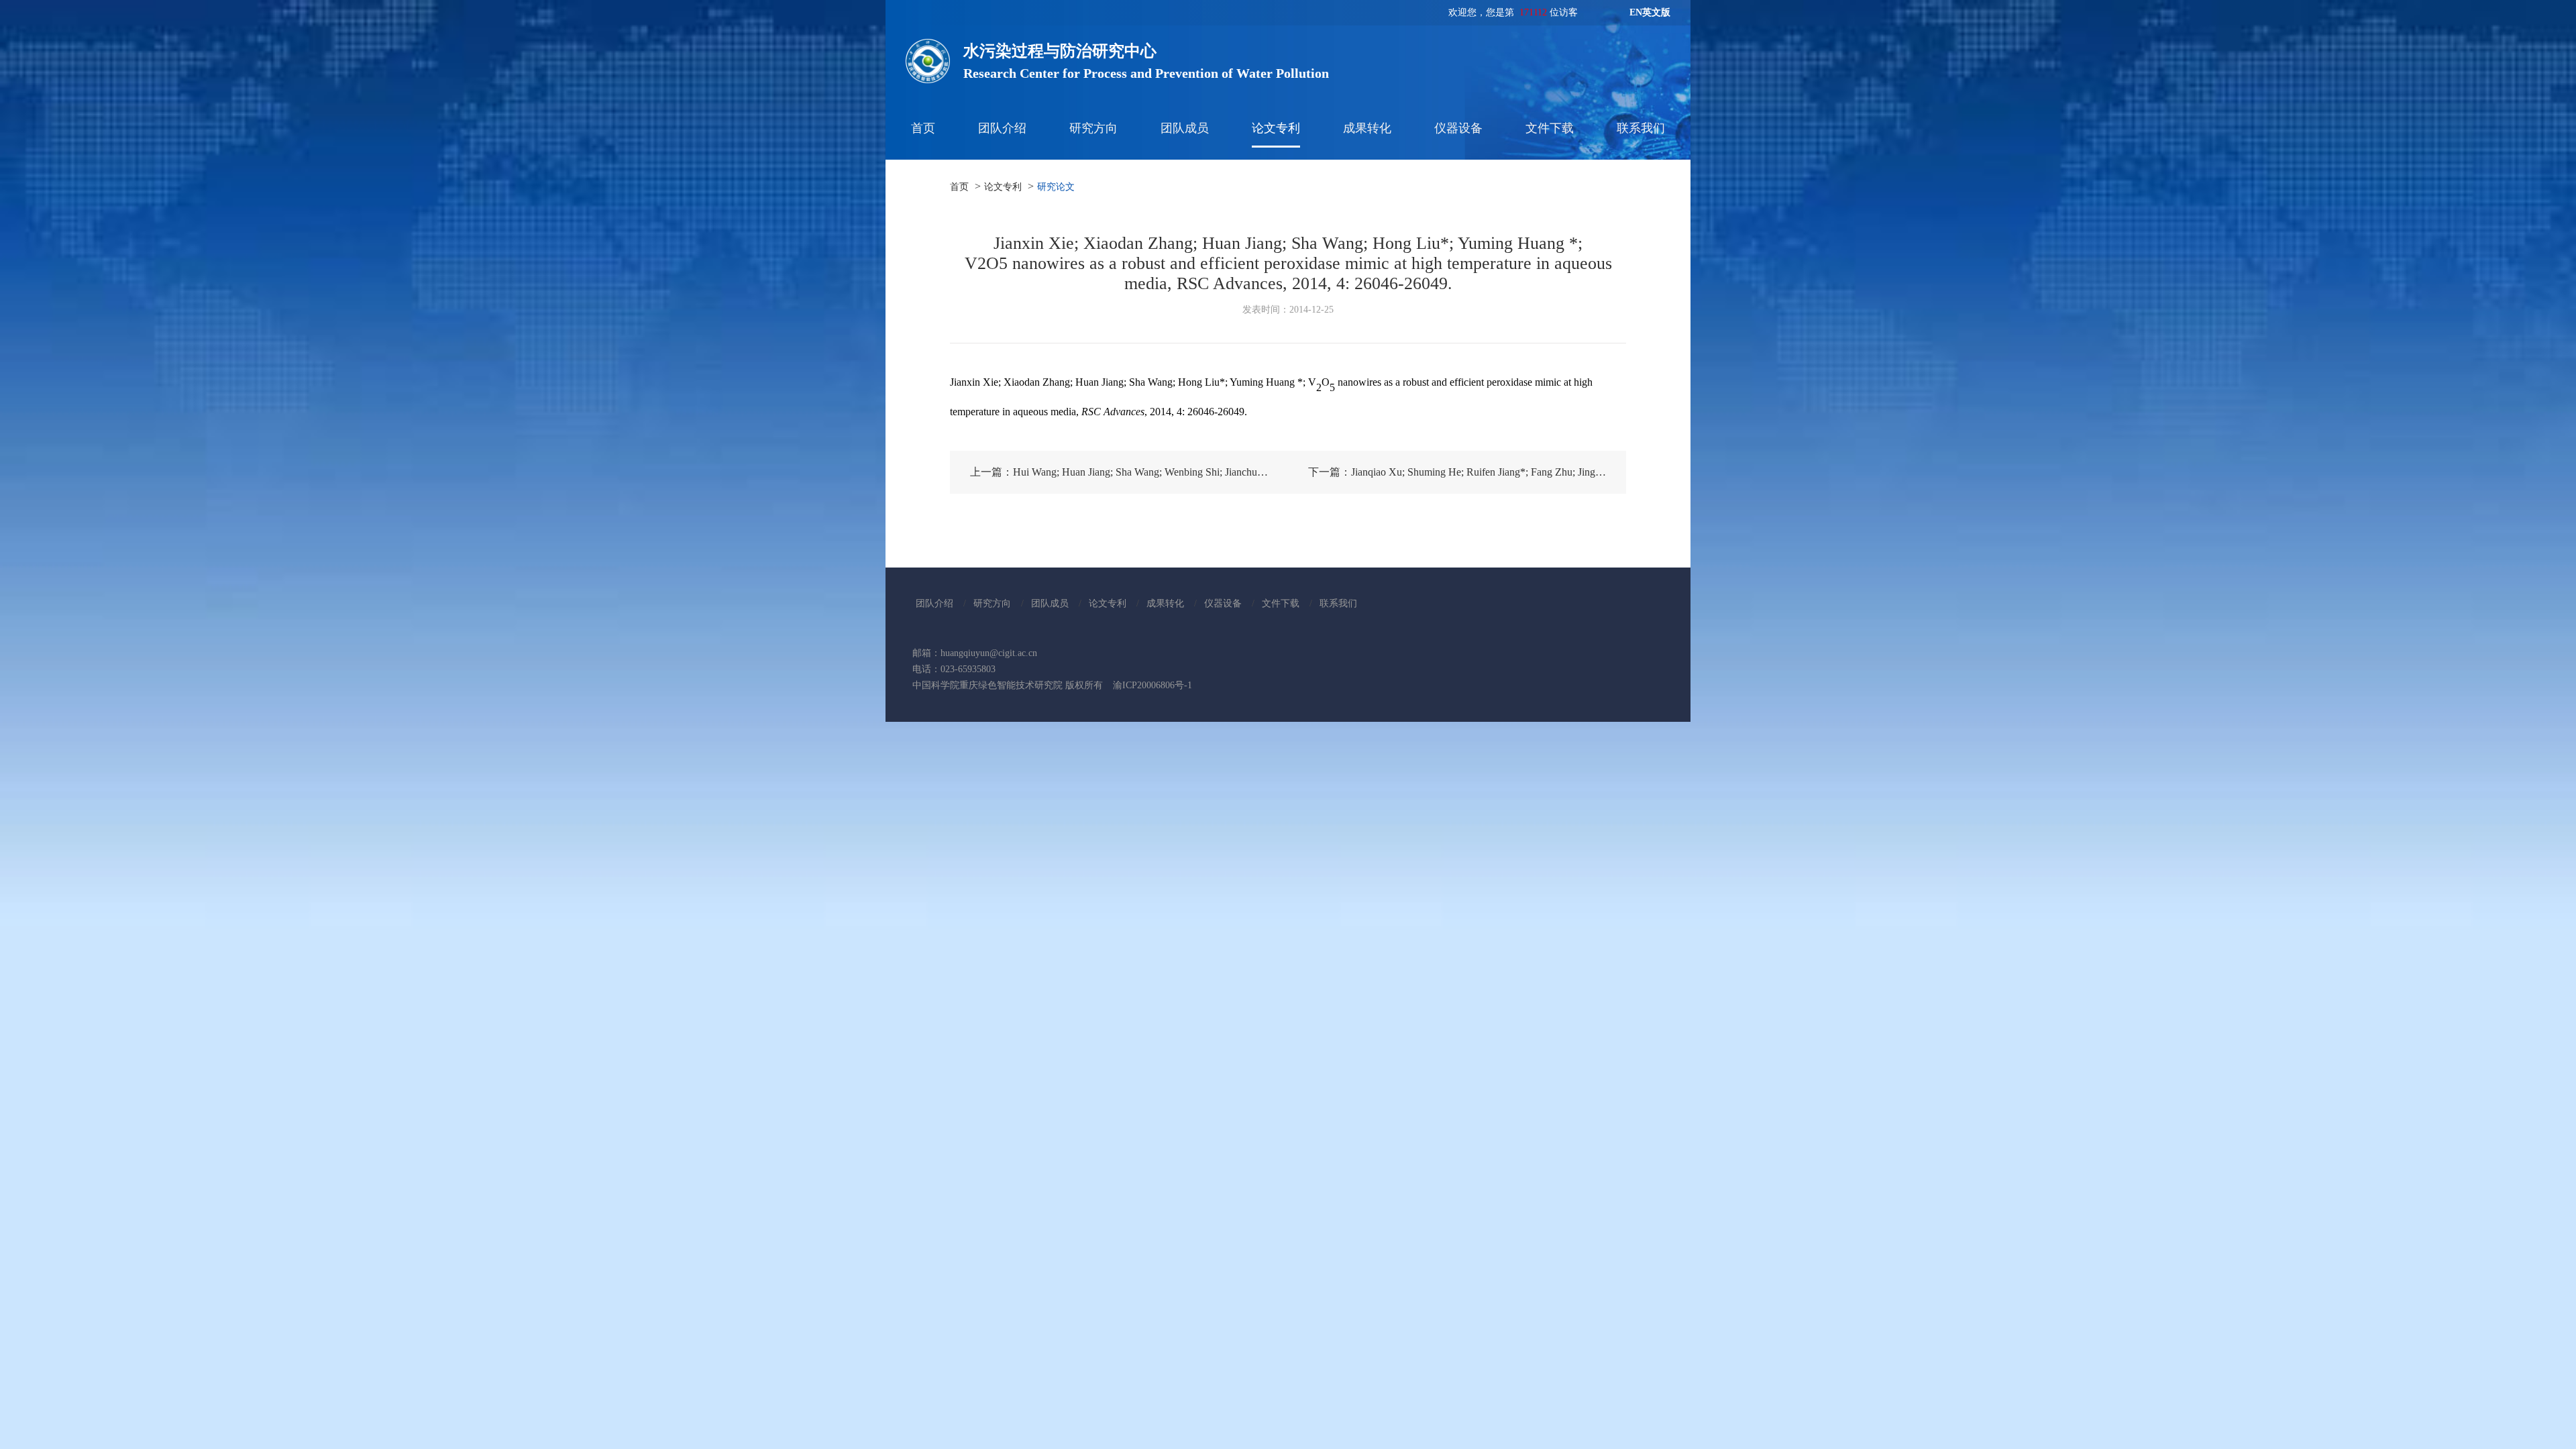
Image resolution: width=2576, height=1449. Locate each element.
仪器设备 (1458, 128)
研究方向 (1093, 128)
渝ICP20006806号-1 (1152, 685)
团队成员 (1185, 128)
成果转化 (1367, 128)
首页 (923, 128)
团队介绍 (1002, 128)
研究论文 (1056, 187)
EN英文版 (1650, 12)
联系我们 (1641, 128)
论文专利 (1276, 128)
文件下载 (1550, 128)
